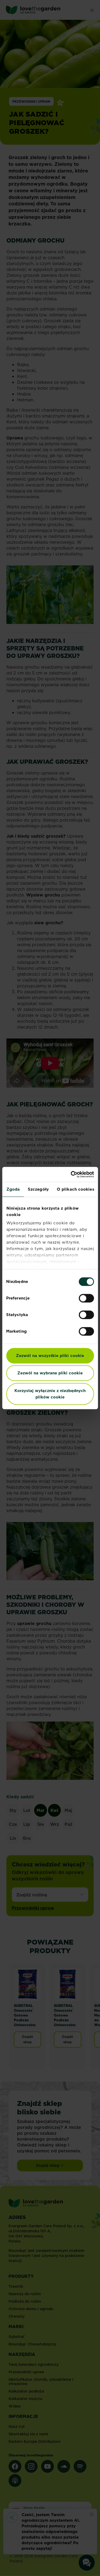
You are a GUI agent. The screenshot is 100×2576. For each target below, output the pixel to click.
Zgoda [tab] (13, 1189)
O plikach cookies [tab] (75, 1189)
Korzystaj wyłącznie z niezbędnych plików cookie (50, 1394)
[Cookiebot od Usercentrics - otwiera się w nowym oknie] (71, 1174)
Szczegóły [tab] (38, 1189)
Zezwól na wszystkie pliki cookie (50, 1356)
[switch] (86, 1298)
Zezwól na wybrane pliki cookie (50, 1373)
